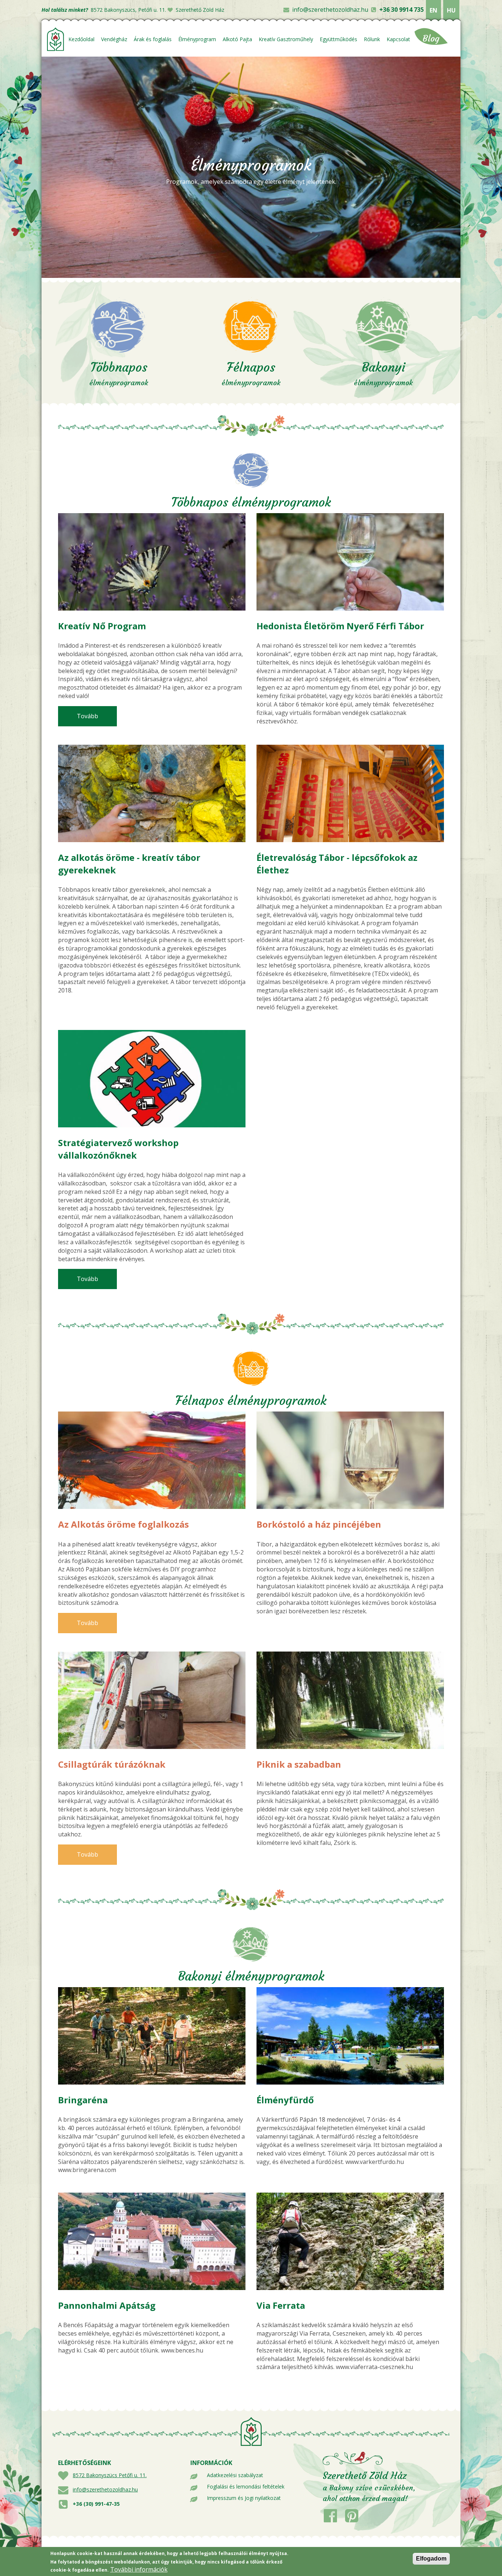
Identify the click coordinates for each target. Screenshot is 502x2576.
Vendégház (114, 39)
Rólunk (372, 39)
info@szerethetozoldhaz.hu (330, 10)
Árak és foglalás (153, 39)
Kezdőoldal (81, 39)
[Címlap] (56, 39)
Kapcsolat (398, 39)
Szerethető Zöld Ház (200, 10)
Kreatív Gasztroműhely (286, 39)
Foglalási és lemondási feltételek (246, 2486)
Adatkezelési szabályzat (235, 2475)
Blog (431, 39)
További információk (139, 2569)
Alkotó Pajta (237, 39)
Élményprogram (197, 39)
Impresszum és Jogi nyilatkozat (244, 2498)
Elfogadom (431, 2559)
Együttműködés (338, 39)
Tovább (97, 716)
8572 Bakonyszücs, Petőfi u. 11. (128, 10)
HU (451, 10)
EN (433, 10)
